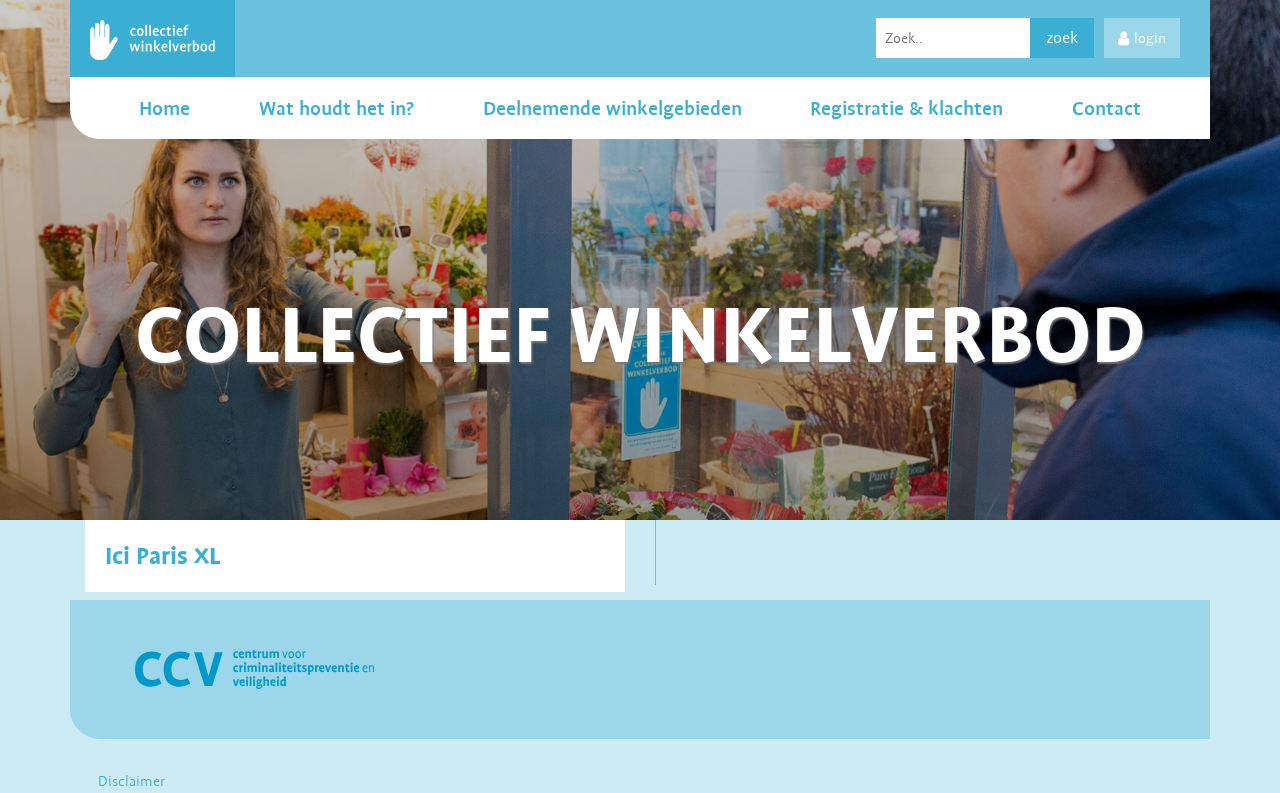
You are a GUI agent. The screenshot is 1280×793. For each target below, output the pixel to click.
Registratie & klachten (906, 108)
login (1150, 38)
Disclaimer (131, 781)
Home (164, 108)
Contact (1106, 108)
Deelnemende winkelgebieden (612, 108)
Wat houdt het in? (336, 108)
